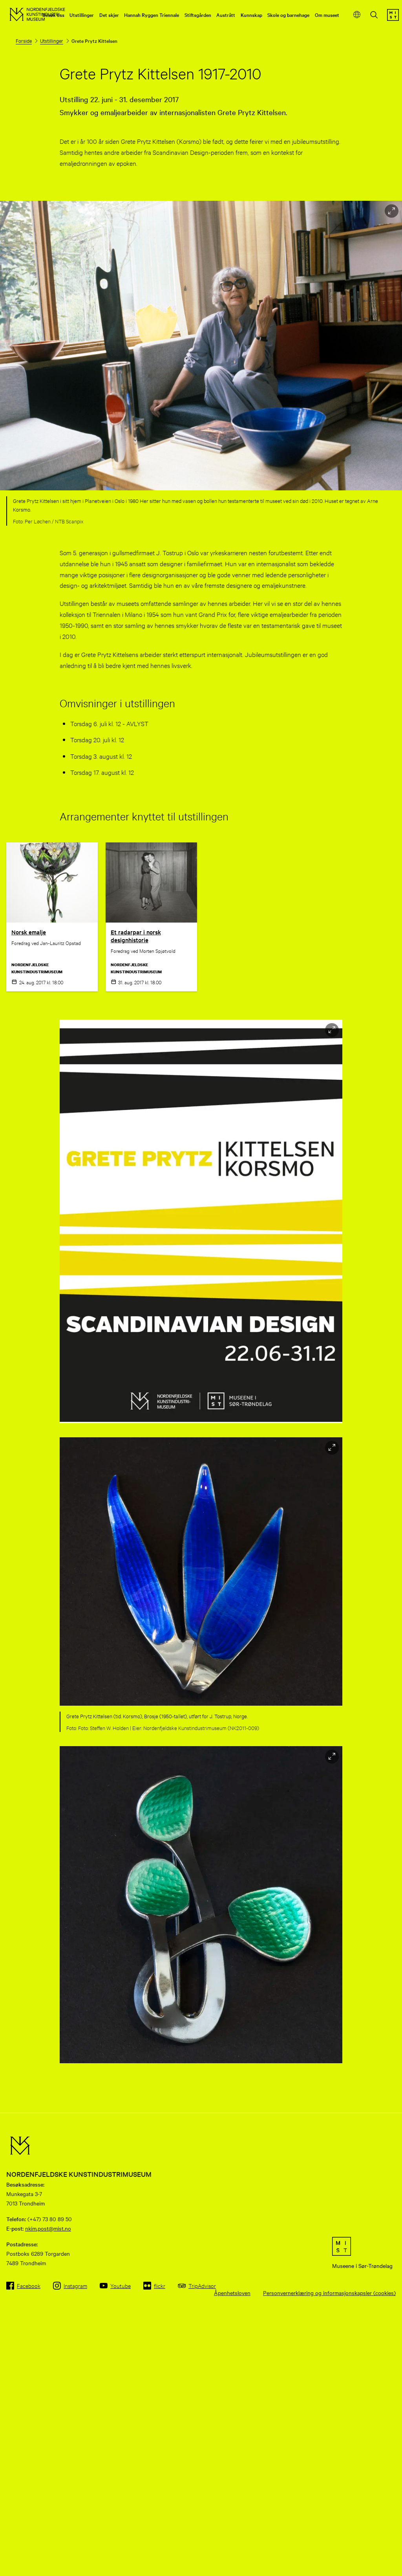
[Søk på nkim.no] (374, 16)
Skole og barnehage (288, 15)
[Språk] (357, 15)
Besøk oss (53, 15)
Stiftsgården (198, 15)
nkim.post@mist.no (48, 2228)
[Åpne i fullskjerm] (392, 211)
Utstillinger (82, 15)
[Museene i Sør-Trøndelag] (393, 18)
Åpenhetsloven (232, 2293)
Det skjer (109, 15)
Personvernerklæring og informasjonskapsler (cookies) (329, 2293)
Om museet (327, 15)
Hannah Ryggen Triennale (152, 15)
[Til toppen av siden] (386, 2556)
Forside (24, 40)
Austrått (226, 15)
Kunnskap (251, 15)
